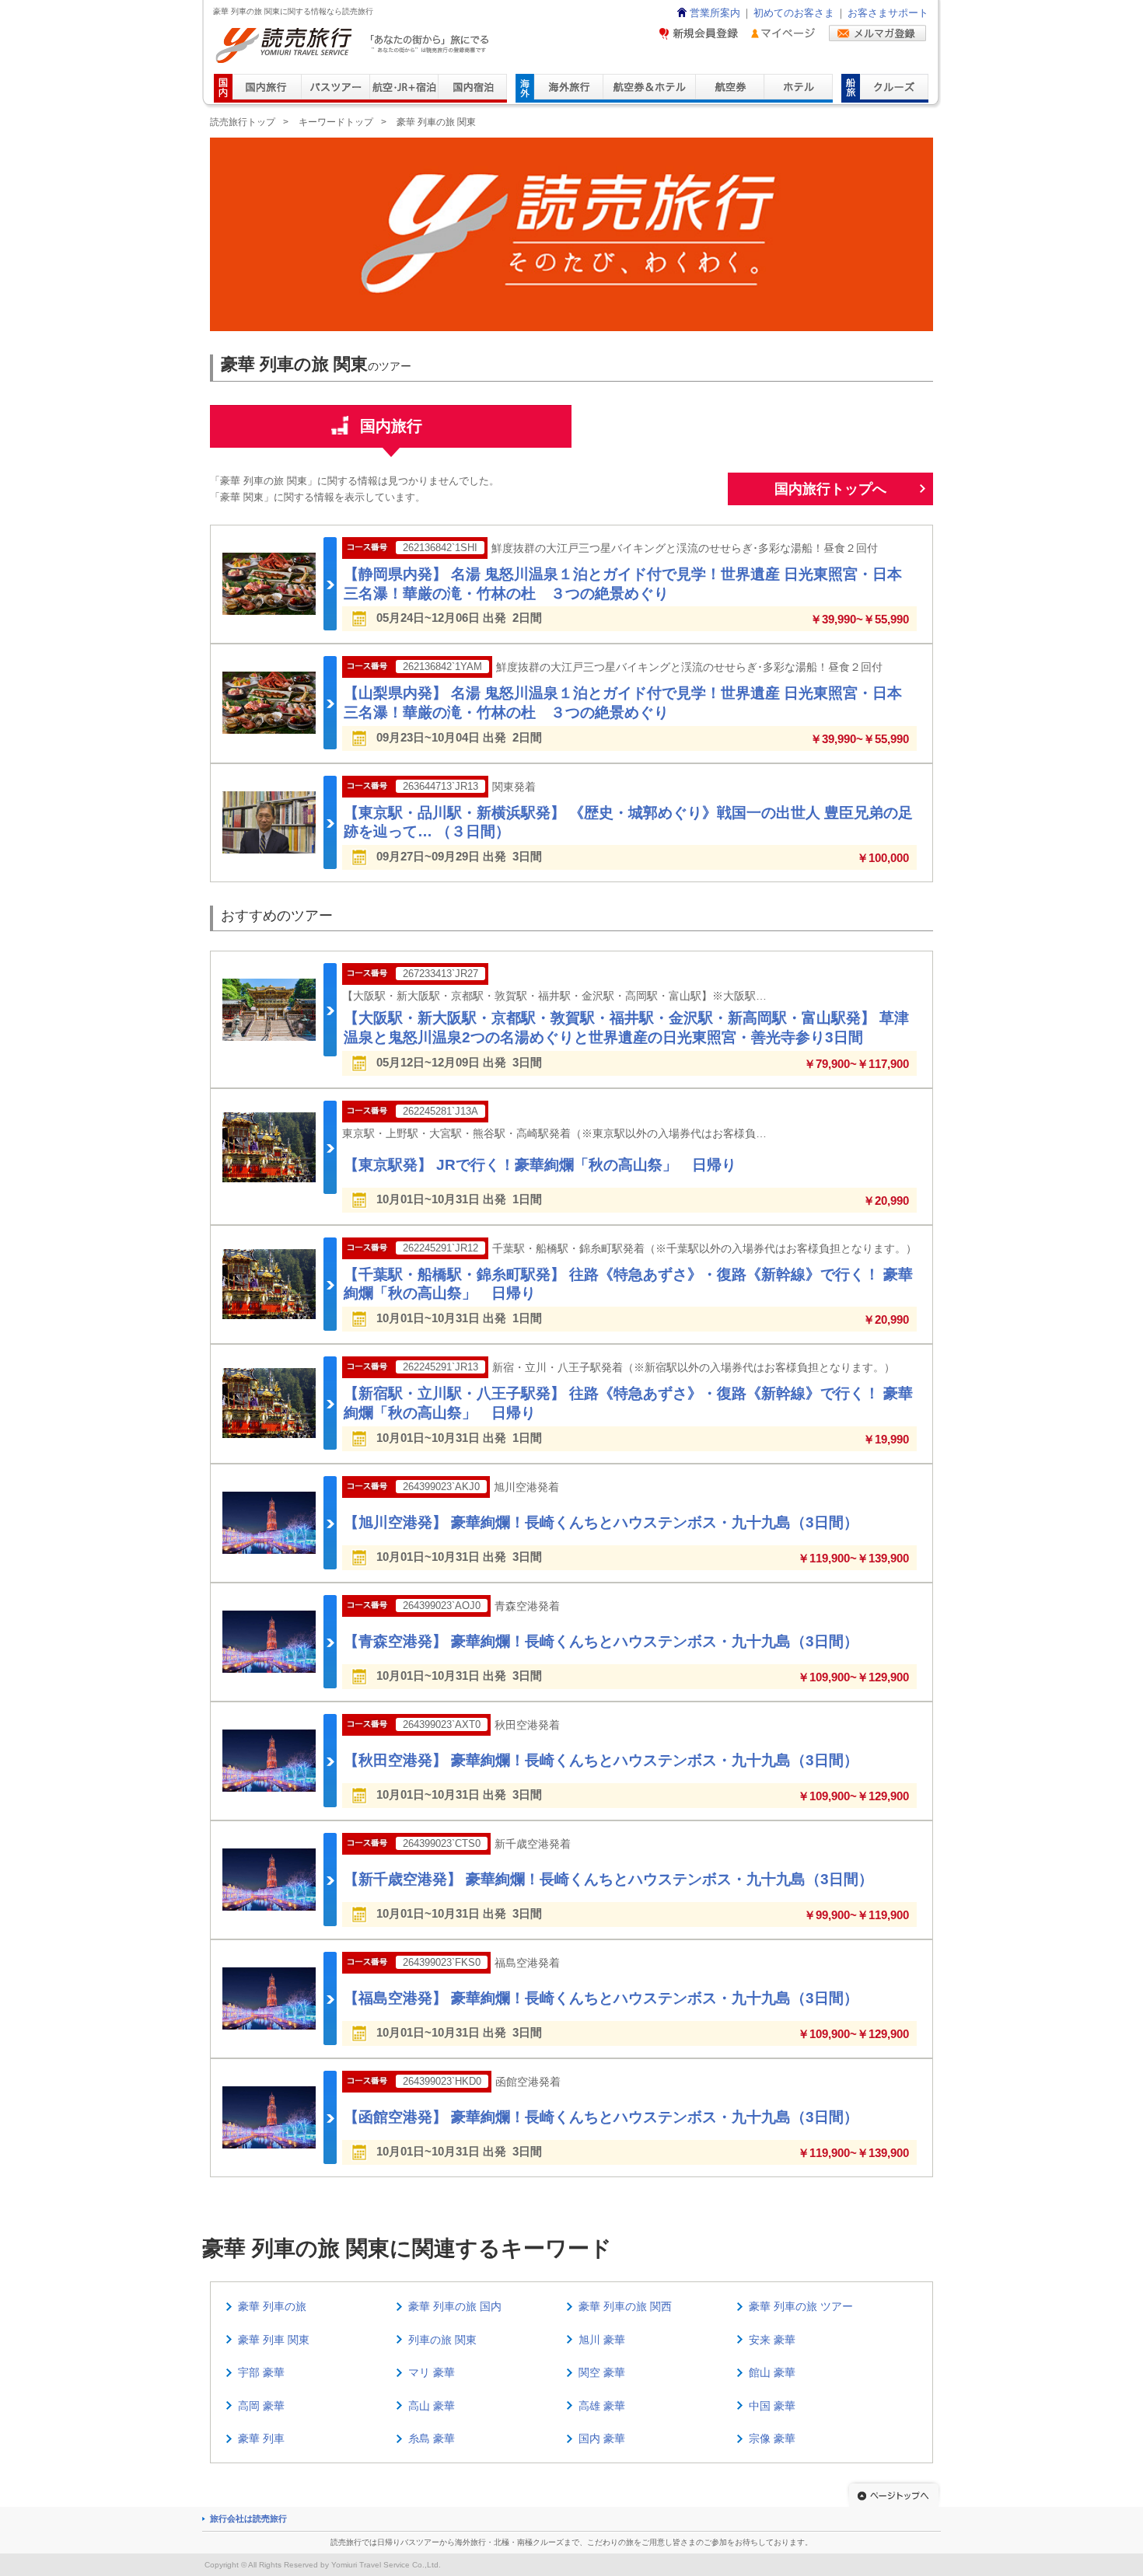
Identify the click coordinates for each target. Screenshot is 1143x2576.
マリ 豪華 (432, 2372)
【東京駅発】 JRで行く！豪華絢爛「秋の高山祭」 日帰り (540, 1165)
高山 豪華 (432, 2406)
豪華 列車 (261, 2438)
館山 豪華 (772, 2372)
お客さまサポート (888, 13)
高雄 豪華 (602, 2406)
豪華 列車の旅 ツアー (801, 2306)
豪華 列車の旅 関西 (625, 2306)
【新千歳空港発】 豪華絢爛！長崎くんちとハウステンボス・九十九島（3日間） (608, 1879)
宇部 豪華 (261, 2372)
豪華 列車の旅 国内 (455, 2306)
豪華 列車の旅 (272, 2306)
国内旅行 (391, 426)
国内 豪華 (602, 2438)
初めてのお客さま (794, 13)
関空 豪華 (602, 2372)
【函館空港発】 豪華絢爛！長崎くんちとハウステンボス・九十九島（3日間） (601, 2117)
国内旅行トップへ (830, 489)
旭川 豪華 (602, 2340)
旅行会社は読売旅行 (248, 2518)
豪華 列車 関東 (274, 2340)
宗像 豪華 (772, 2438)
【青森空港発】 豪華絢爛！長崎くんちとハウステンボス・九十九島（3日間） (601, 1641)
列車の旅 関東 (442, 2340)
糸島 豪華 (432, 2438)
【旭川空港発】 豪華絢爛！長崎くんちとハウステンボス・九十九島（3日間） (601, 1522)
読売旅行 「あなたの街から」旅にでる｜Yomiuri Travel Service (354, 45)
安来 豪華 (772, 2340)
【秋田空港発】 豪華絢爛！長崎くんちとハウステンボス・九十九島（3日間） (601, 1760)
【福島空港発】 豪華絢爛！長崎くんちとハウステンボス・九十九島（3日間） (601, 1998)
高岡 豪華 (261, 2406)
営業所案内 (715, 13)
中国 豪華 (772, 2406)
